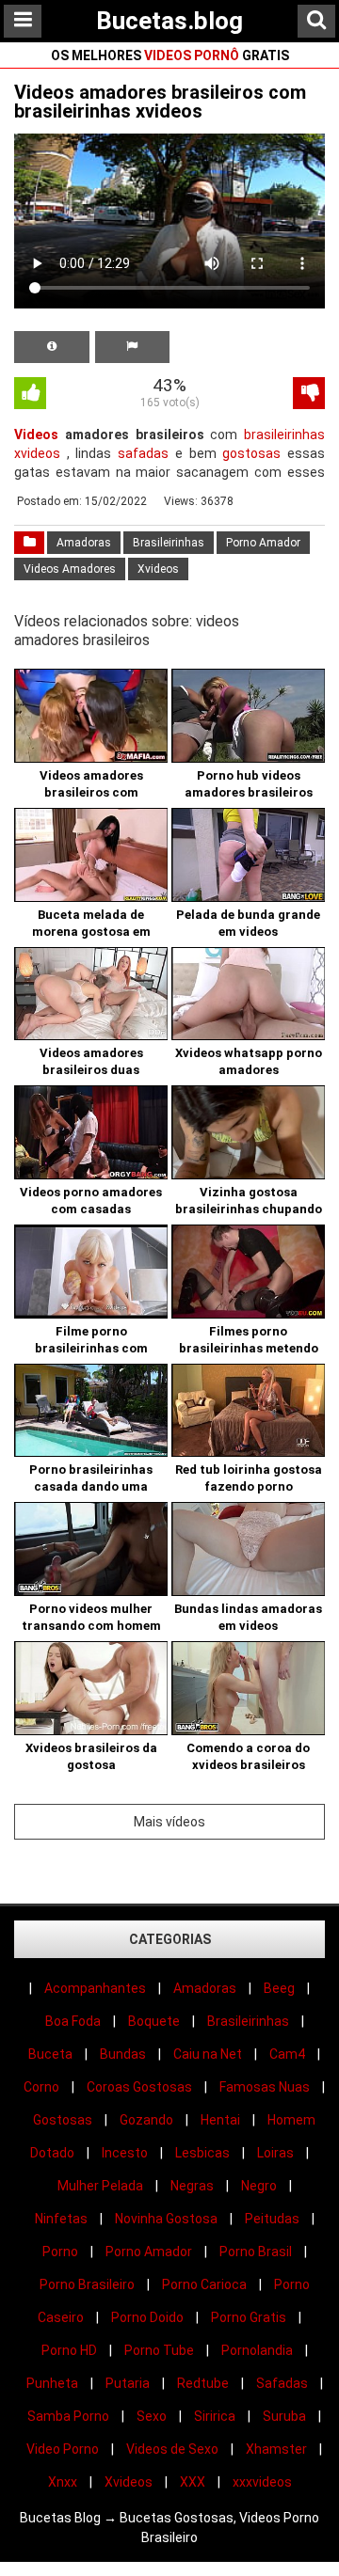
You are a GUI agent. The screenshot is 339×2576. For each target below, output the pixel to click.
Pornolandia (257, 2350)
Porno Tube (159, 2350)
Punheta (52, 2383)
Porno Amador (263, 543)
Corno (41, 2087)
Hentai (220, 2120)
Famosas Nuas (265, 2087)
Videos (36, 435)
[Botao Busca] (316, 21)
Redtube (203, 2383)
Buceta (50, 2054)
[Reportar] (133, 347)
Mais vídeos (169, 1822)
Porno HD (69, 2350)
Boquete (154, 2021)
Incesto (125, 2153)
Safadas (282, 2383)
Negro (259, 2186)
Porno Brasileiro (87, 2284)
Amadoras (84, 543)
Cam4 (287, 2054)
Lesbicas (202, 2153)
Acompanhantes (95, 1988)
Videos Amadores (70, 569)
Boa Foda (73, 2021)
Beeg (279, 1988)
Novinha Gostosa (166, 2219)
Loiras (275, 2153)
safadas (143, 453)
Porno (60, 2252)
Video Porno (63, 2449)
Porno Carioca (204, 2284)
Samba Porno (68, 2416)
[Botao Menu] (23, 21)
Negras (192, 2186)
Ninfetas (61, 2219)
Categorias (170, 1939)
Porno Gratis (249, 2317)
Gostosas (63, 2120)
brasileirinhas (284, 435)
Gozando (146, 2120)
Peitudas (272, 2219)
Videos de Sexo (172, 2449)
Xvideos (158, 569)
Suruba (284, 2416)
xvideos (37, 453)
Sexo (152, 2416)
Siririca (215, 2416)
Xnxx (63, 2482)
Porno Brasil (256, 2252)
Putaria (128, 2383)
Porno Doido (147, 2317)
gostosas (251, 453)
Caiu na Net (208, 2054)
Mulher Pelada (100, 2186)
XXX (193, 2482)
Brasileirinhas (169, 543)
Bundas (123, 2054)
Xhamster (276, 2449)
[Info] (52, 347)
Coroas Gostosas (139, 2087)
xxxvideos (262, 2482)
